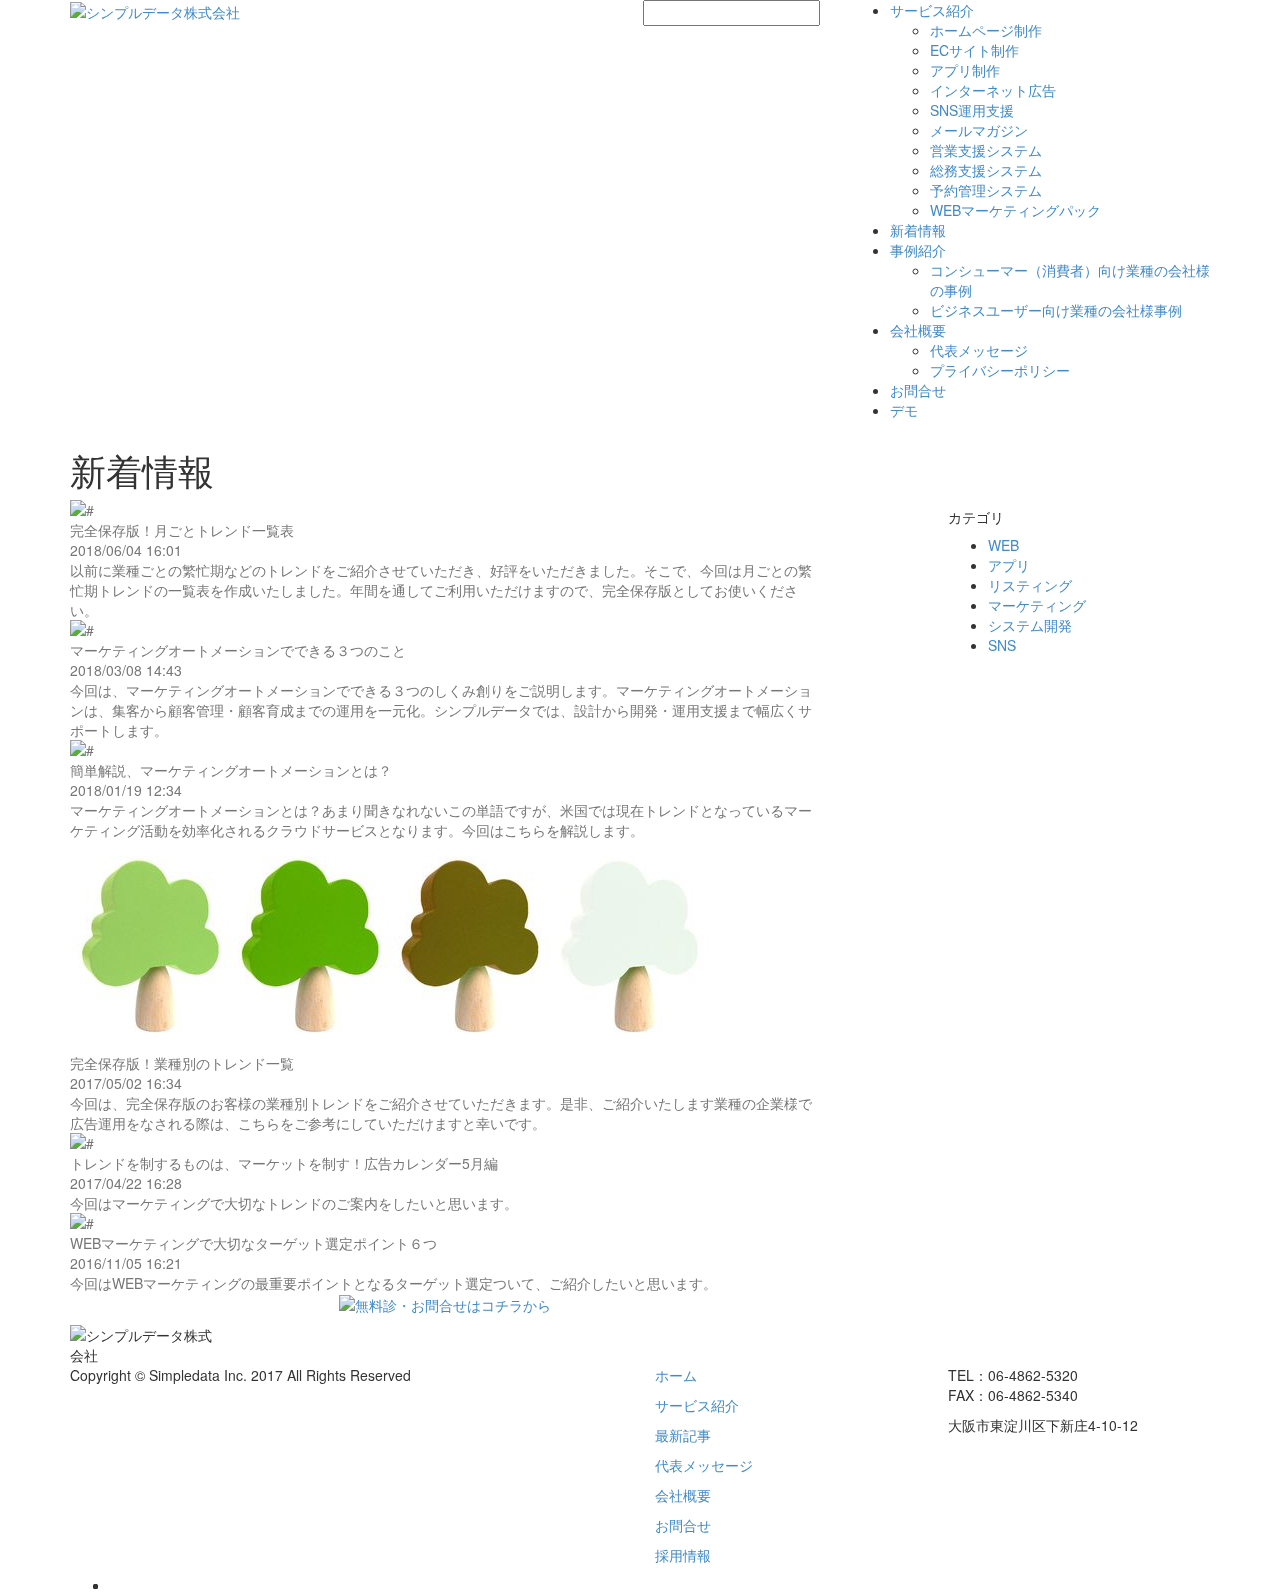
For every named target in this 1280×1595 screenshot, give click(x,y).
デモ (904, 410)
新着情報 (918, 230)
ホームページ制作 (986, 30)
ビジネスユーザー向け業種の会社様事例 (1056, 310)
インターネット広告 (993, 90)
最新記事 (683, 1435)
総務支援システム (986, 170)
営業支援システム (986, 150)
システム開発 (1030, 625)
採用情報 (683, 1555)
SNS (1002, 645)
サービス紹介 (932, 10)
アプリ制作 (965, 70)
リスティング (1030, 585)
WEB (1003, 545)
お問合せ (918, 390)
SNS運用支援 (972, 110)
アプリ (1009, 565)
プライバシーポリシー (1000, 370)
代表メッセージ (979, 350)
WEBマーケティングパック (1015, 210)
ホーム (676, 1375)
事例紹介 (918, 250)
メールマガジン (979, 130)
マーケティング (1037, 605)
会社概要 (918, 330)
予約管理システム (986, 190)
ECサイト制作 (974, 50)
